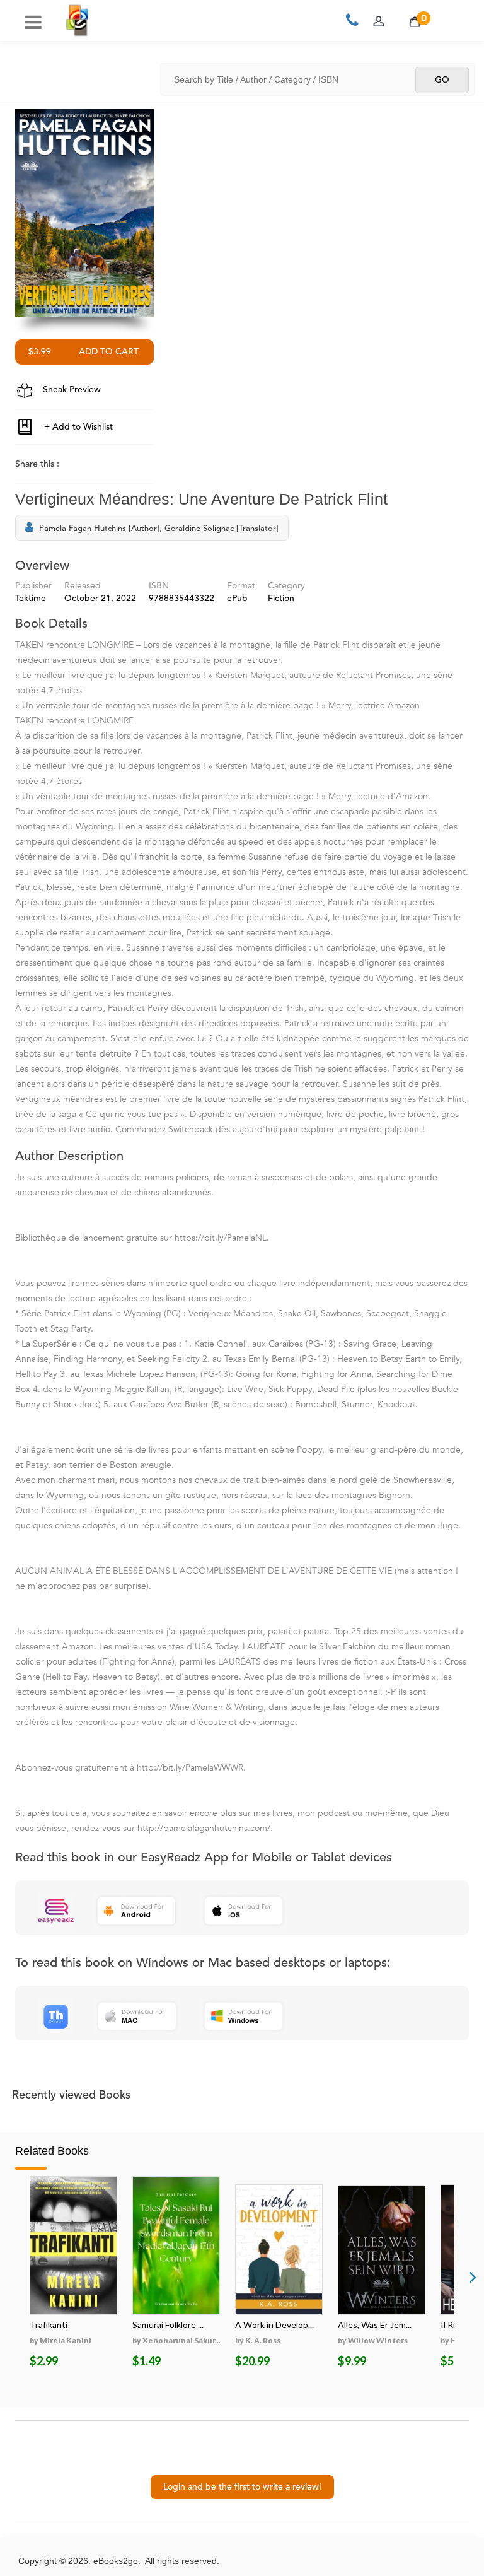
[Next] (473, 2276)
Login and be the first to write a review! (242, 2487)
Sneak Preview (71, 390)
